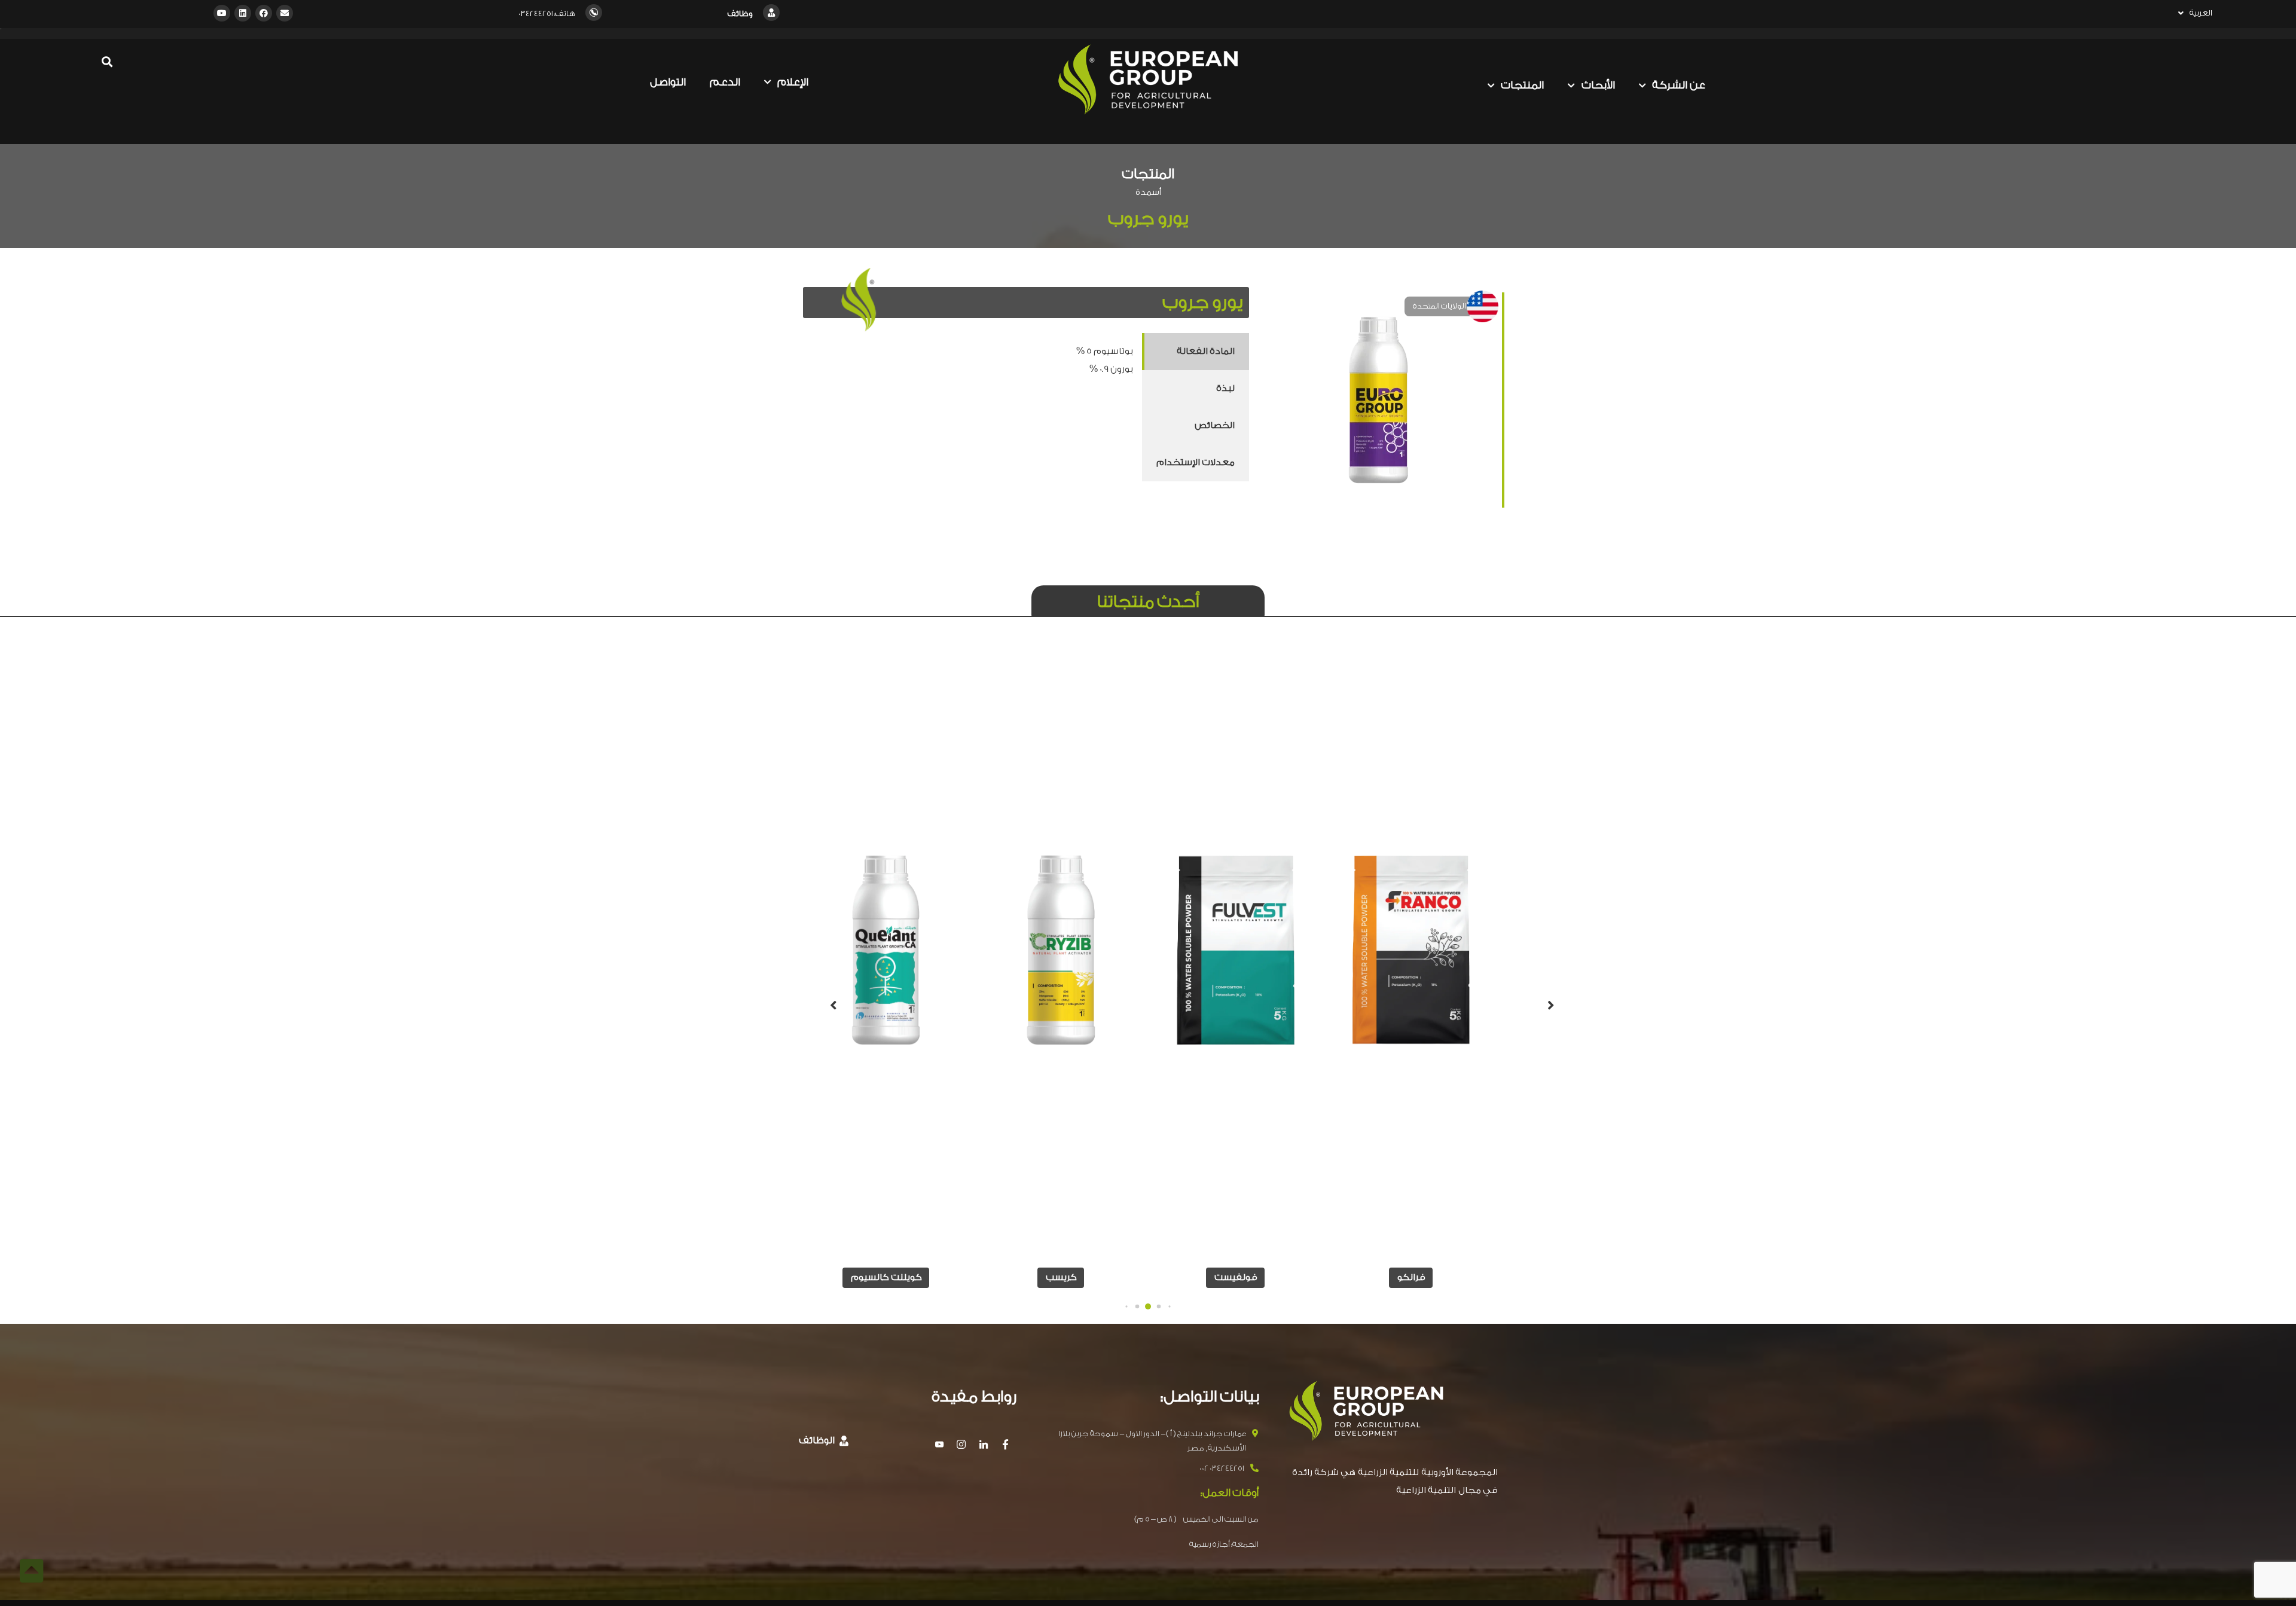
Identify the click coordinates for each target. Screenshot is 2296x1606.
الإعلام (793, 82)
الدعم (725, 82)
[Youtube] (222, 13)
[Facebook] (264, 13)
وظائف (740, 13)
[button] (1169, 1306)
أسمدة (1148, 193)
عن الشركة (1679, 85)
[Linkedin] (243, 13)
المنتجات (1522, 85)
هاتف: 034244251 (547, 13)
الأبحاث (1598, 85)
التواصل (668, 82)
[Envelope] (285, 13)
